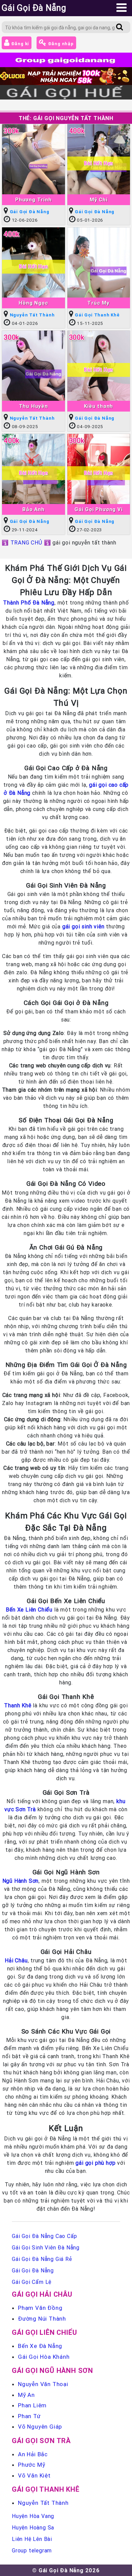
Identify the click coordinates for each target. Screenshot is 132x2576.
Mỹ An (26, 2395)
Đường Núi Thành (42, 2319)
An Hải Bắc (33, 2454)
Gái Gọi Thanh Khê (97, 315)
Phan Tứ (29, 2416)
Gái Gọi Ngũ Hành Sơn (52, 2370)
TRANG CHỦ (26, 542)
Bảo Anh (34, 509)
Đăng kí (19, 44)
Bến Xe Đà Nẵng (40, 2346)
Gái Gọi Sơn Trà (41, 2441)
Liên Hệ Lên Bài (32, 2539)
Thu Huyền (34, 406)
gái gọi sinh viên (83, 926)
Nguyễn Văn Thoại (43, 2384)
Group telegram (32, 2550)
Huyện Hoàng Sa (33, 2527)
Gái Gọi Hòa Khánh (44, 2357)
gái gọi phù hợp (95, 2163)
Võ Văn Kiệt (34, 2475)
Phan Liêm (32, 2405)
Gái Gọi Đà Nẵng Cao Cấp (44, 2236)
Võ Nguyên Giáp (40, 2427)
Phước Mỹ (31, 2465)
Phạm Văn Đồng (40, 2308)
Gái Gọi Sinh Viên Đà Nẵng (46, 2247)
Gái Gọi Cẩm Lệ (32, 2282)
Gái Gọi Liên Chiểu (44, 2332)
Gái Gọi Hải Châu (42, 2294)
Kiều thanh (98, 406)
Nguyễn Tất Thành (32, 315)
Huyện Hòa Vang (33, 2516)
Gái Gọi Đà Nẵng (30, 212)
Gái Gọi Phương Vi (99, 509)
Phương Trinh (34, 200)
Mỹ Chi (99, 200)
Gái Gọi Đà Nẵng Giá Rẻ (42, 2259)
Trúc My (98, 303)
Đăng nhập (60, 44)
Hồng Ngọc (33, 303)
